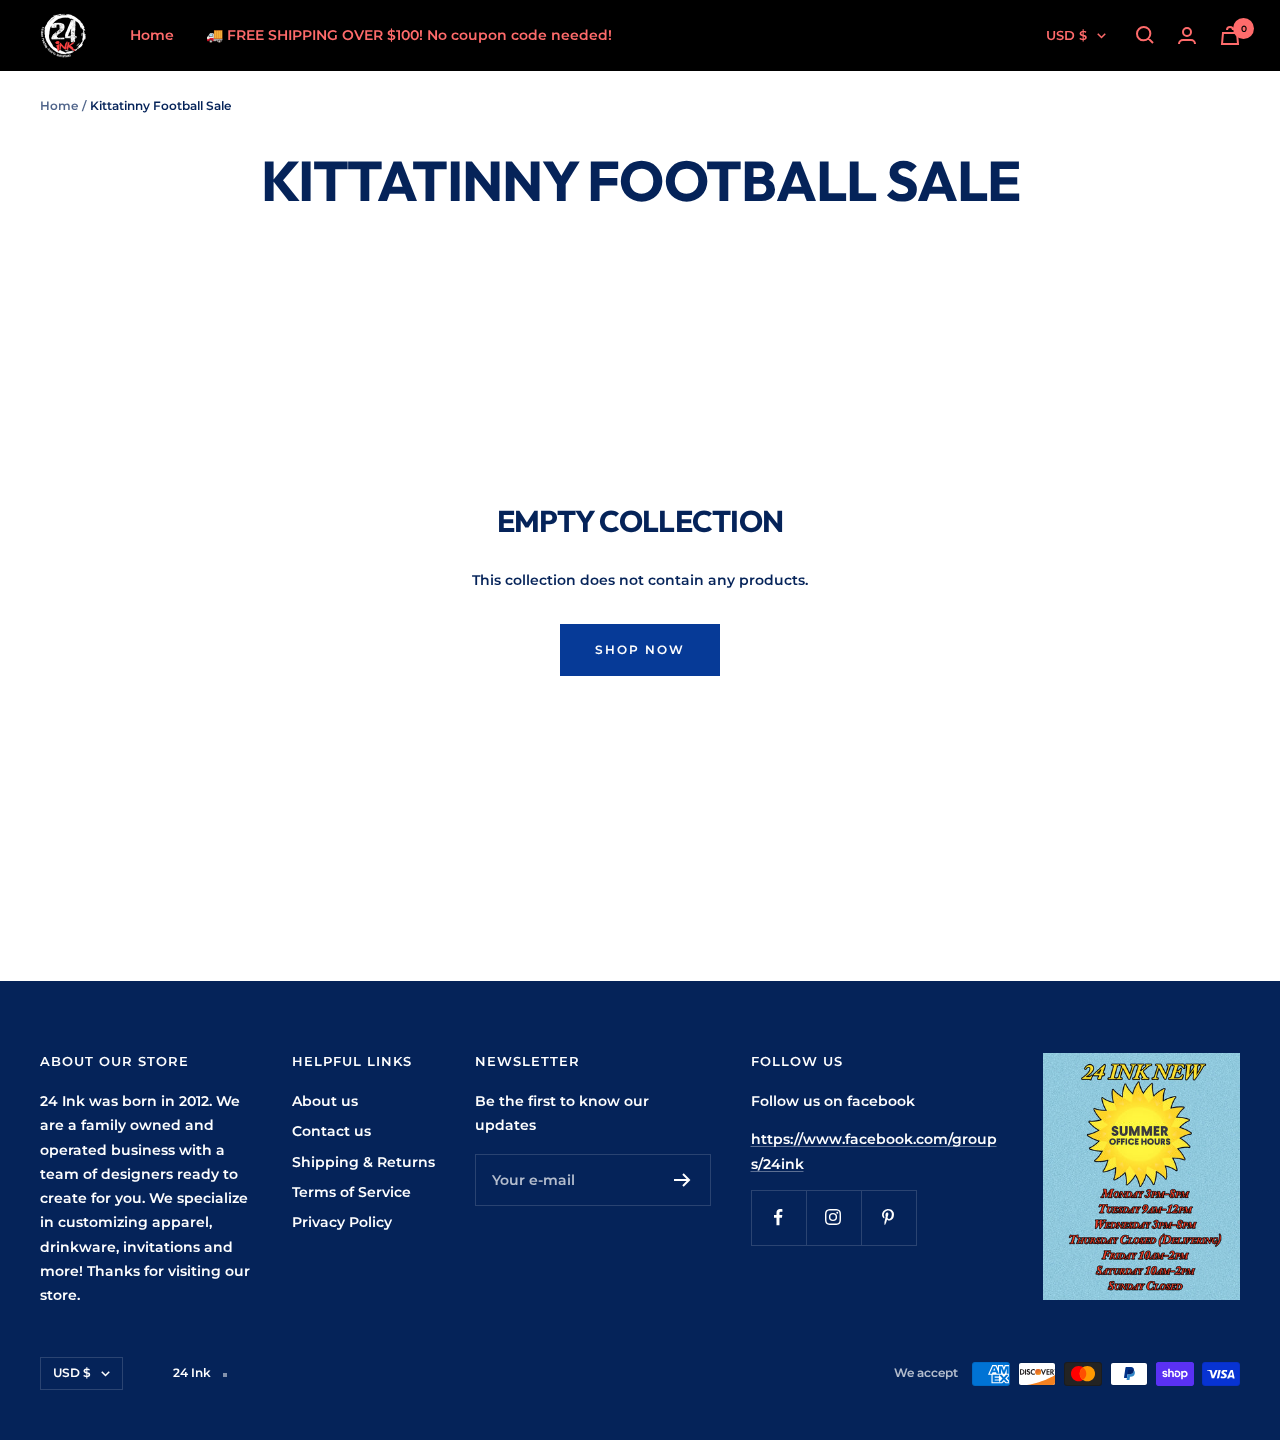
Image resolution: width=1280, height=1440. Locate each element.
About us (325, 1101)
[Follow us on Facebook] (778, 1217)
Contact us (331, 1131)
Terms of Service (351, 1192)
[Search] (1145, 35)
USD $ (1066, 35)
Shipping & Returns (363, 1162)
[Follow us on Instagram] (833, 1217)
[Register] (682, 1180)
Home (152, 35)
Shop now (640, 649)
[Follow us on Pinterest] (888, 1217)
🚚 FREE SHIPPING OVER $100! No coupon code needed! (409, 35)
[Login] (1187, 35)
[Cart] (1230, 35)
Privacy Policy (342, 1222)
